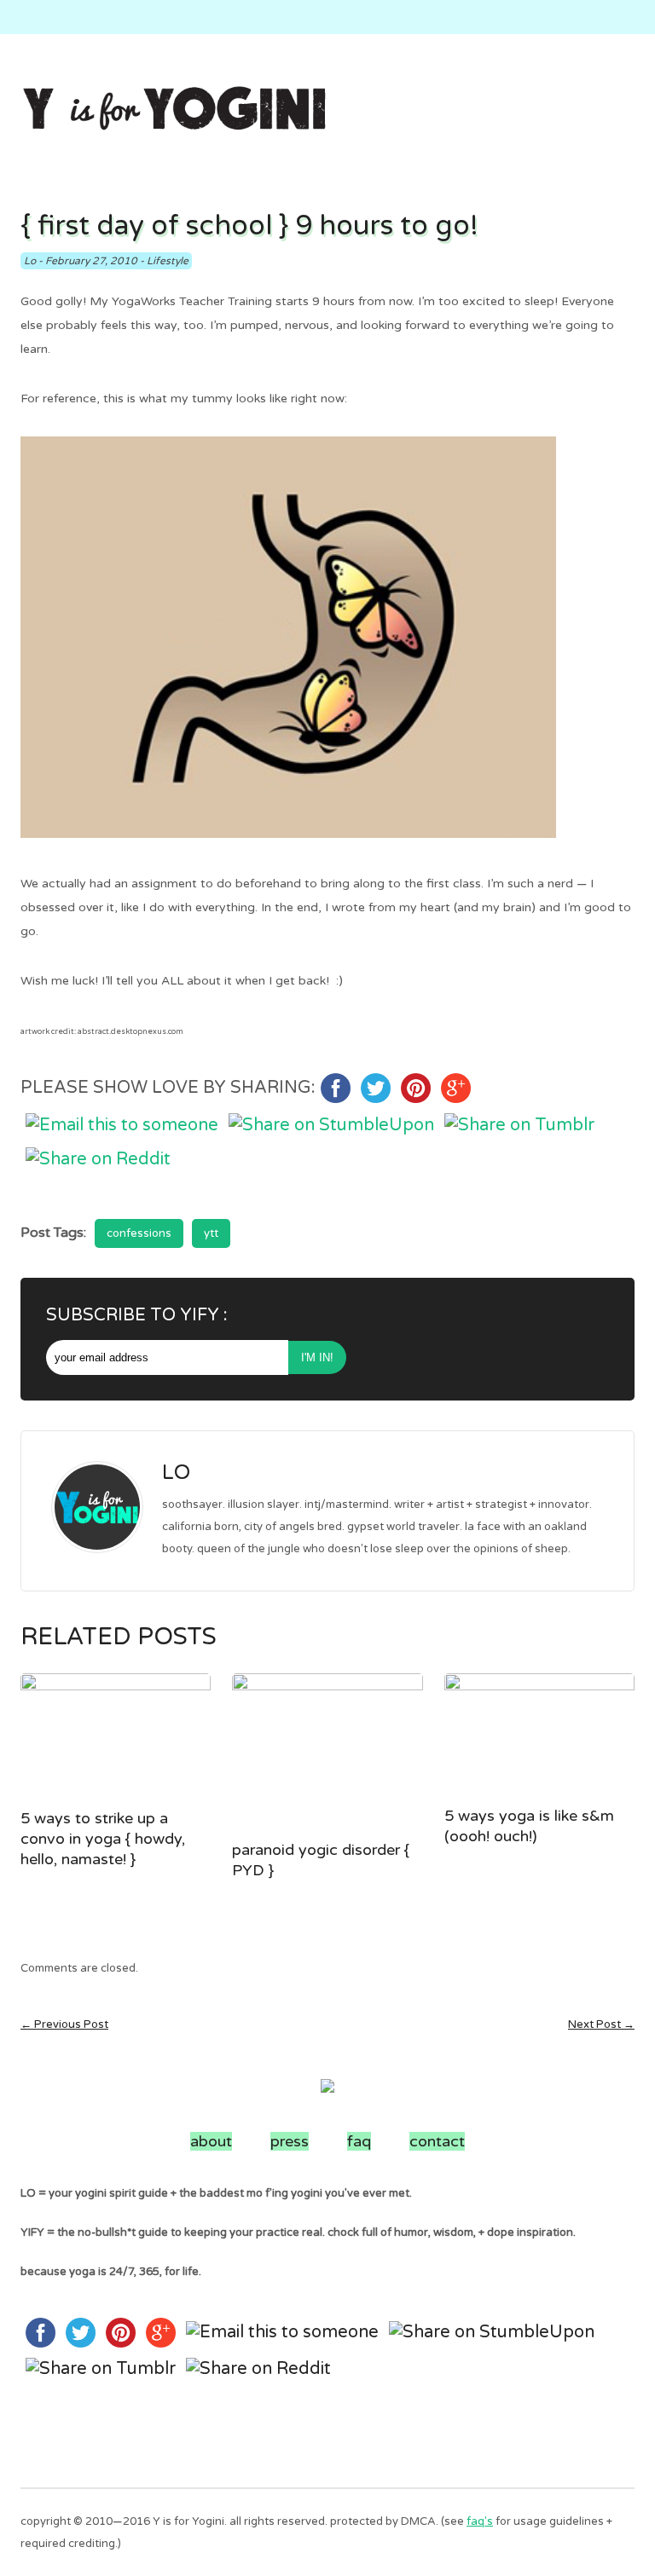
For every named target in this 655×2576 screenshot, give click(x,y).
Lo (30, 261)
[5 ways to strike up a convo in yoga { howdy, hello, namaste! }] (116, 1736)
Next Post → (601, 2024)
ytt (211, 1233)
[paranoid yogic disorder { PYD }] (327, 1752)
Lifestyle (168, 261)
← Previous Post (64, 2024)
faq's (480, 2521)
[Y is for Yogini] (174, 110)
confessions (139, 1233)
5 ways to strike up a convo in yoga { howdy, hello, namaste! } (103, 1839)
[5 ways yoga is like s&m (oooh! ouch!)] (539, 1736)
